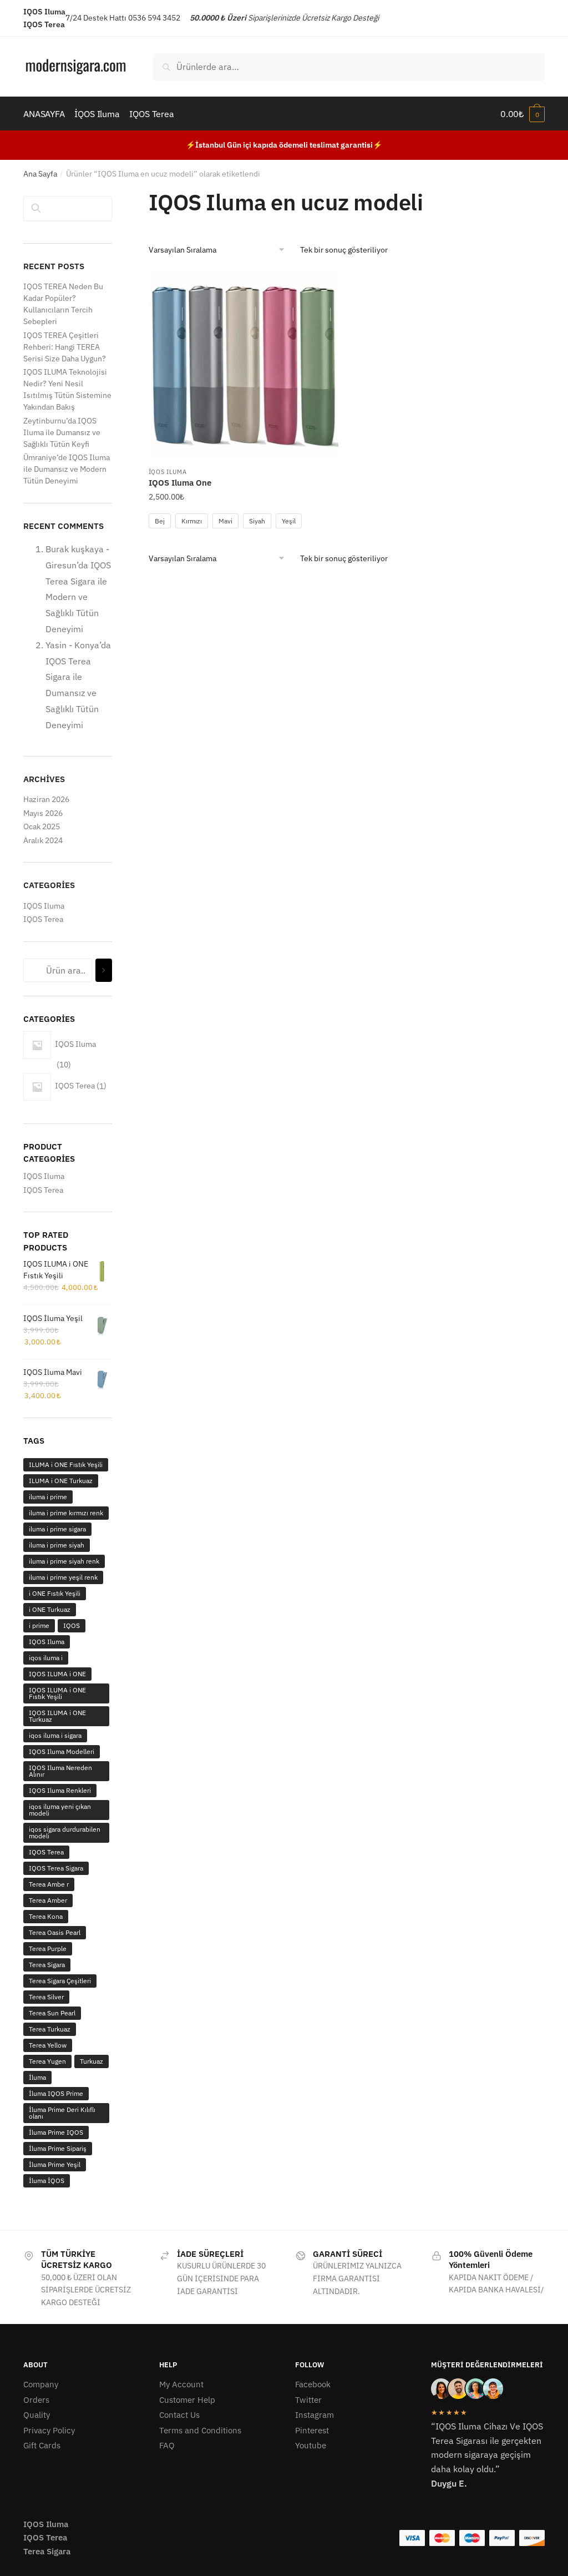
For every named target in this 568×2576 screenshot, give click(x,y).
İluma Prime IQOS (56, 2132)
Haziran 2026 (46, 799)
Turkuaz (92, 2061)
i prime (39, 1625)
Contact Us (179, 2415)
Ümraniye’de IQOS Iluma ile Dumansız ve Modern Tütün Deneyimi (67, 469)
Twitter (308, 2400)
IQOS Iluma (44, 906)
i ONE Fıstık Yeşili (55, 1593)
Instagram (315, 2415)
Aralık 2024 (43, 840)
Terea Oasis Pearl (55, 1932)
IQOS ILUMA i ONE (57, 1674)
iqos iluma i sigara (55, 1735)
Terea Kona (46, 1916)
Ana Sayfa (40, 174)
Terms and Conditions (200, 2430)
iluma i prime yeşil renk (63, 1577)
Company (41, 2384)
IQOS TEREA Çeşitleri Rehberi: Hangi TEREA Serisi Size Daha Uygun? (65, 347)
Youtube (311, 2445)
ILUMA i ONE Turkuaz (61, 1481)
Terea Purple (48, 1949)
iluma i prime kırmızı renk (66, 1513)
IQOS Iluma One (180, 483)
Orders (36, 2400)
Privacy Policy (49, 2430)
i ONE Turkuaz (50, 1609)
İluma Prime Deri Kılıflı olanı (62, 2113)
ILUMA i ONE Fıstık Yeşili (66, 1465)
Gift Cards (42, 2445)
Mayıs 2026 (43, 813)
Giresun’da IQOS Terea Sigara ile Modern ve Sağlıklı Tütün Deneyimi (78, 597)
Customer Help (187, 2400)
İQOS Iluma (168, 472)
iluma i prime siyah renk (64, 1561)
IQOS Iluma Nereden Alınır (60, 1771)
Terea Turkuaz (50, 2029)
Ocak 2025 (42, 826)
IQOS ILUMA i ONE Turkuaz (57, 1716)
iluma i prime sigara (57, 1529)
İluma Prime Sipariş (58, 2148)
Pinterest (312, 2430)
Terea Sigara (47, 1965)
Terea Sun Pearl (52, 2013)
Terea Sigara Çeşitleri (60, 1981)
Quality (37, 2415)
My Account (181, 2384)
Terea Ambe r (49, 1884)
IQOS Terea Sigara (56, 1868)
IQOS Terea (43, 919)
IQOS (72, 1625)
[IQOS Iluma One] (244, 366)
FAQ (167, 2445)
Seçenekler (244, 541)
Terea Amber (48, 1900)
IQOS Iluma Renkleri (60, 1790)
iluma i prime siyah (57, 1545)
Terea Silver (46, 1997)
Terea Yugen (47, 2061)
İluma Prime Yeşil (55, 2164)
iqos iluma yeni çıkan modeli (60, 1810)
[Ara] (104, 971)
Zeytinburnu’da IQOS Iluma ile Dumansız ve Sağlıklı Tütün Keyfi (62, 432)
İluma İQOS (47, 2181)
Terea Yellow (48, 2045)
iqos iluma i (46, 1658)
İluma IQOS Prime (56, 2093)
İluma (37, 2077)
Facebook (313, 2384)
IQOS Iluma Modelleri (62, 1751)
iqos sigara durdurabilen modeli (65, 1833)
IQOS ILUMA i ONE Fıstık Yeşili (57, 1693)
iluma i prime (48, 1497)
